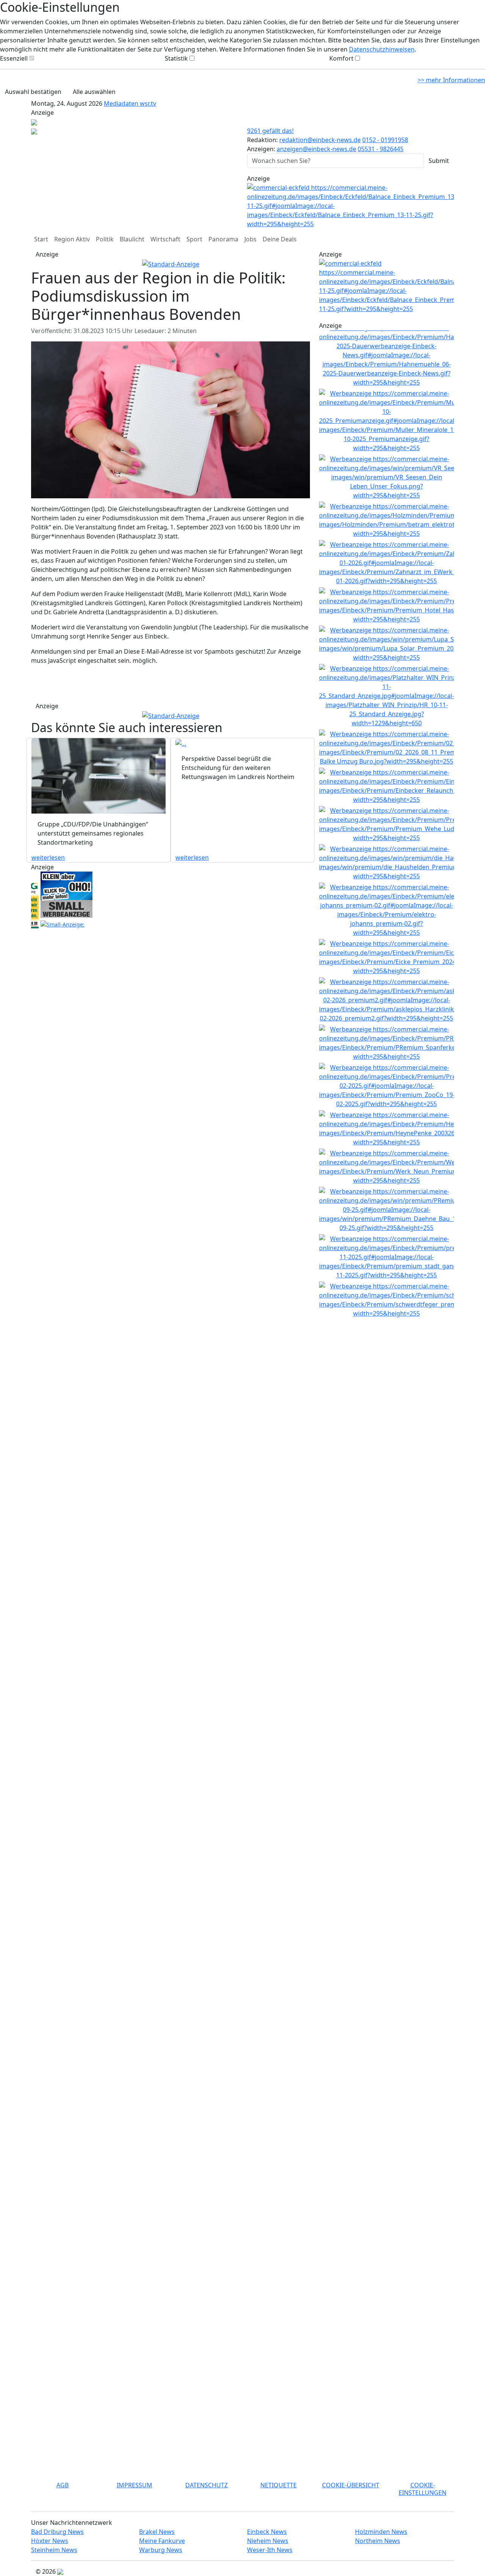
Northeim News (378, 2541)
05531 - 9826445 (381, 149)
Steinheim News (54, 2550)
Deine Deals (280, 239)
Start (41, 239)
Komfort (341, 58)
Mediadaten (122, 103)
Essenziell (14, 58)
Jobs (250, 239)
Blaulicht (132, 239)
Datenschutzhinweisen (382, 49)
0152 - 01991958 (385, 140)
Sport (194, 239)
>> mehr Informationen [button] (451, 80)
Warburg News (161, 2550)
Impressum (135, 2485)
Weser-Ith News (270, 2550)
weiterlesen (48, 858)
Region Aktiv (72, 239)
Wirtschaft (165, 239)
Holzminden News (381, 2532)
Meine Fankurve (162, 2541)
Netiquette (278, 2485)
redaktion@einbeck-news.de (320, 140)
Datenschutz (207, 2485)
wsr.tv (148, 103)
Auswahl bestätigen (33, 92)
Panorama (223, 239)
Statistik (176, 58)
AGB (63, 2485)
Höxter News (50, 2541)
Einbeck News (267, 2532)
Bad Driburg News (57, 2532)
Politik (105, 239)
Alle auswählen (94, 92)
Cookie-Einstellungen (422, 2489)
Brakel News (157, 2532)
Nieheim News (268, 2541)
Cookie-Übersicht (351, 2485)
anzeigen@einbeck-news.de (316, 149)
